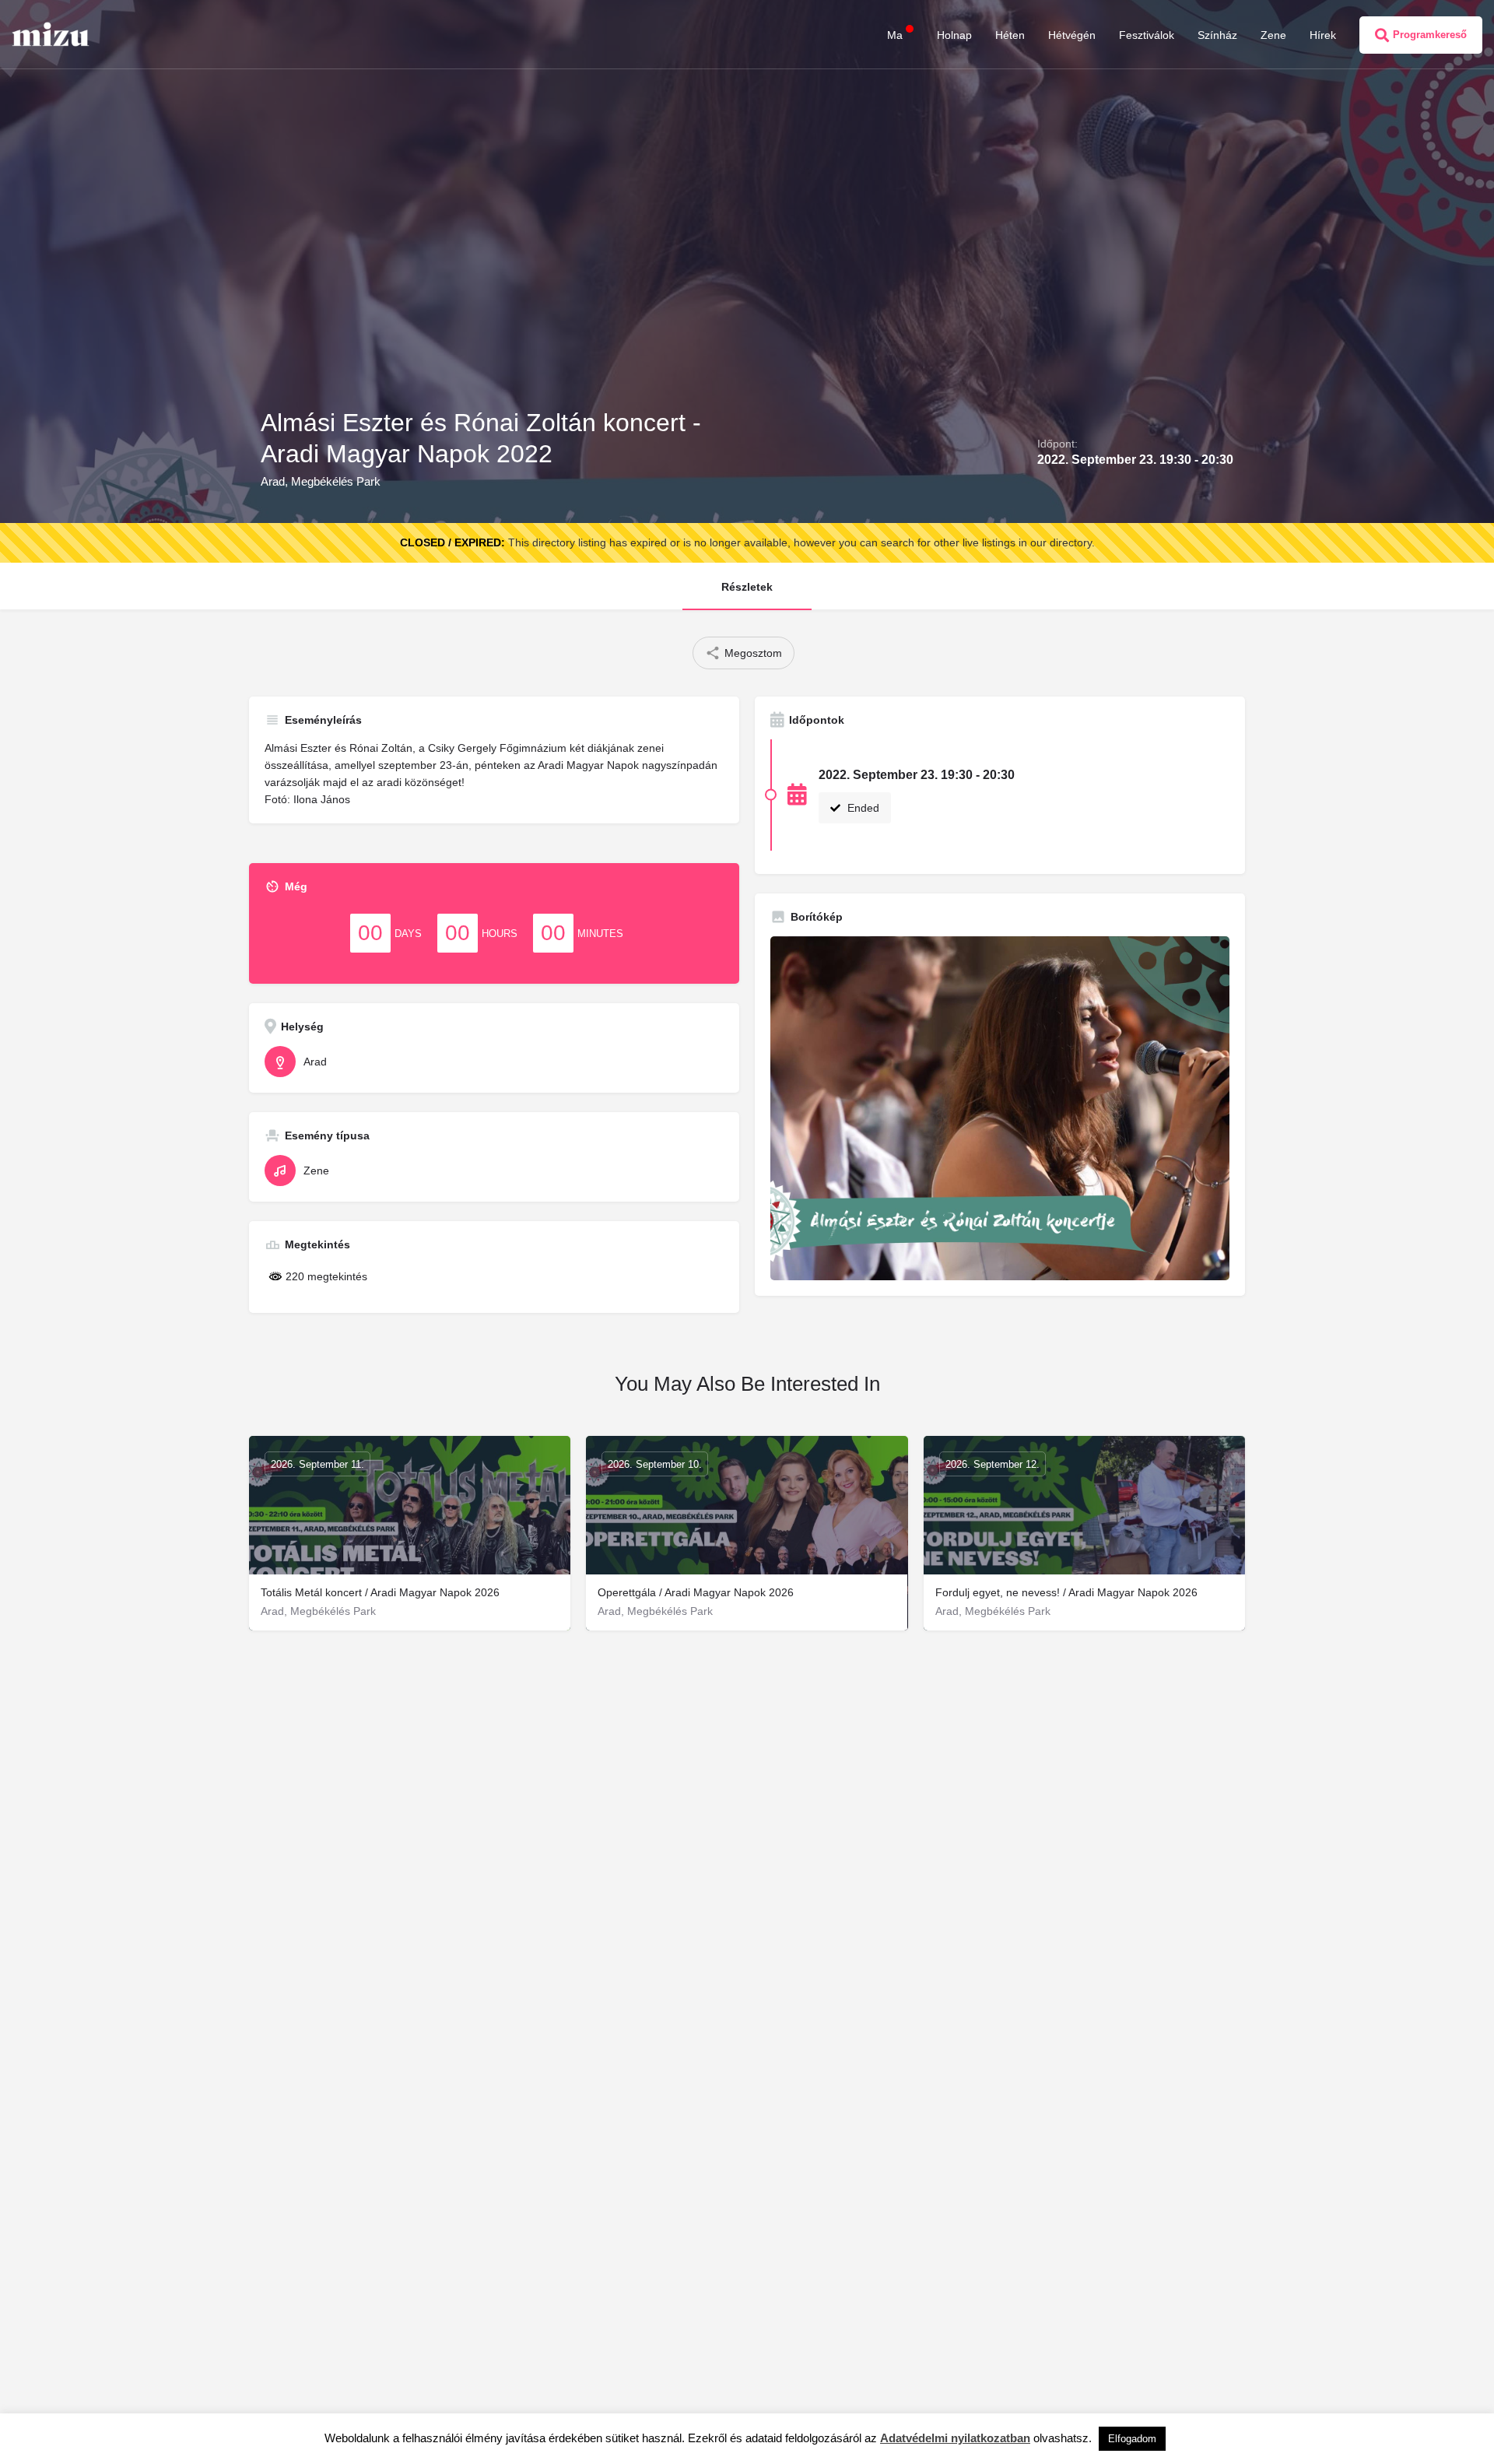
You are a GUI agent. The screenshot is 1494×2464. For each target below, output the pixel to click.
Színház (1217, 35)
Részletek (747, 587)
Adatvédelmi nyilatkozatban (955, 2438)
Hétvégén (1072, 35)
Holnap (954, 35)
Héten (1010, 35)
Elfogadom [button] (1132, 2439)
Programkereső (1430, 35)
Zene (1273, 35)
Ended (862, 808)
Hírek (1323, 35)
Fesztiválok (1147, 35)
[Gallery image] (1000, 1109)
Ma (895, 35)
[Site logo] (53, 33)
